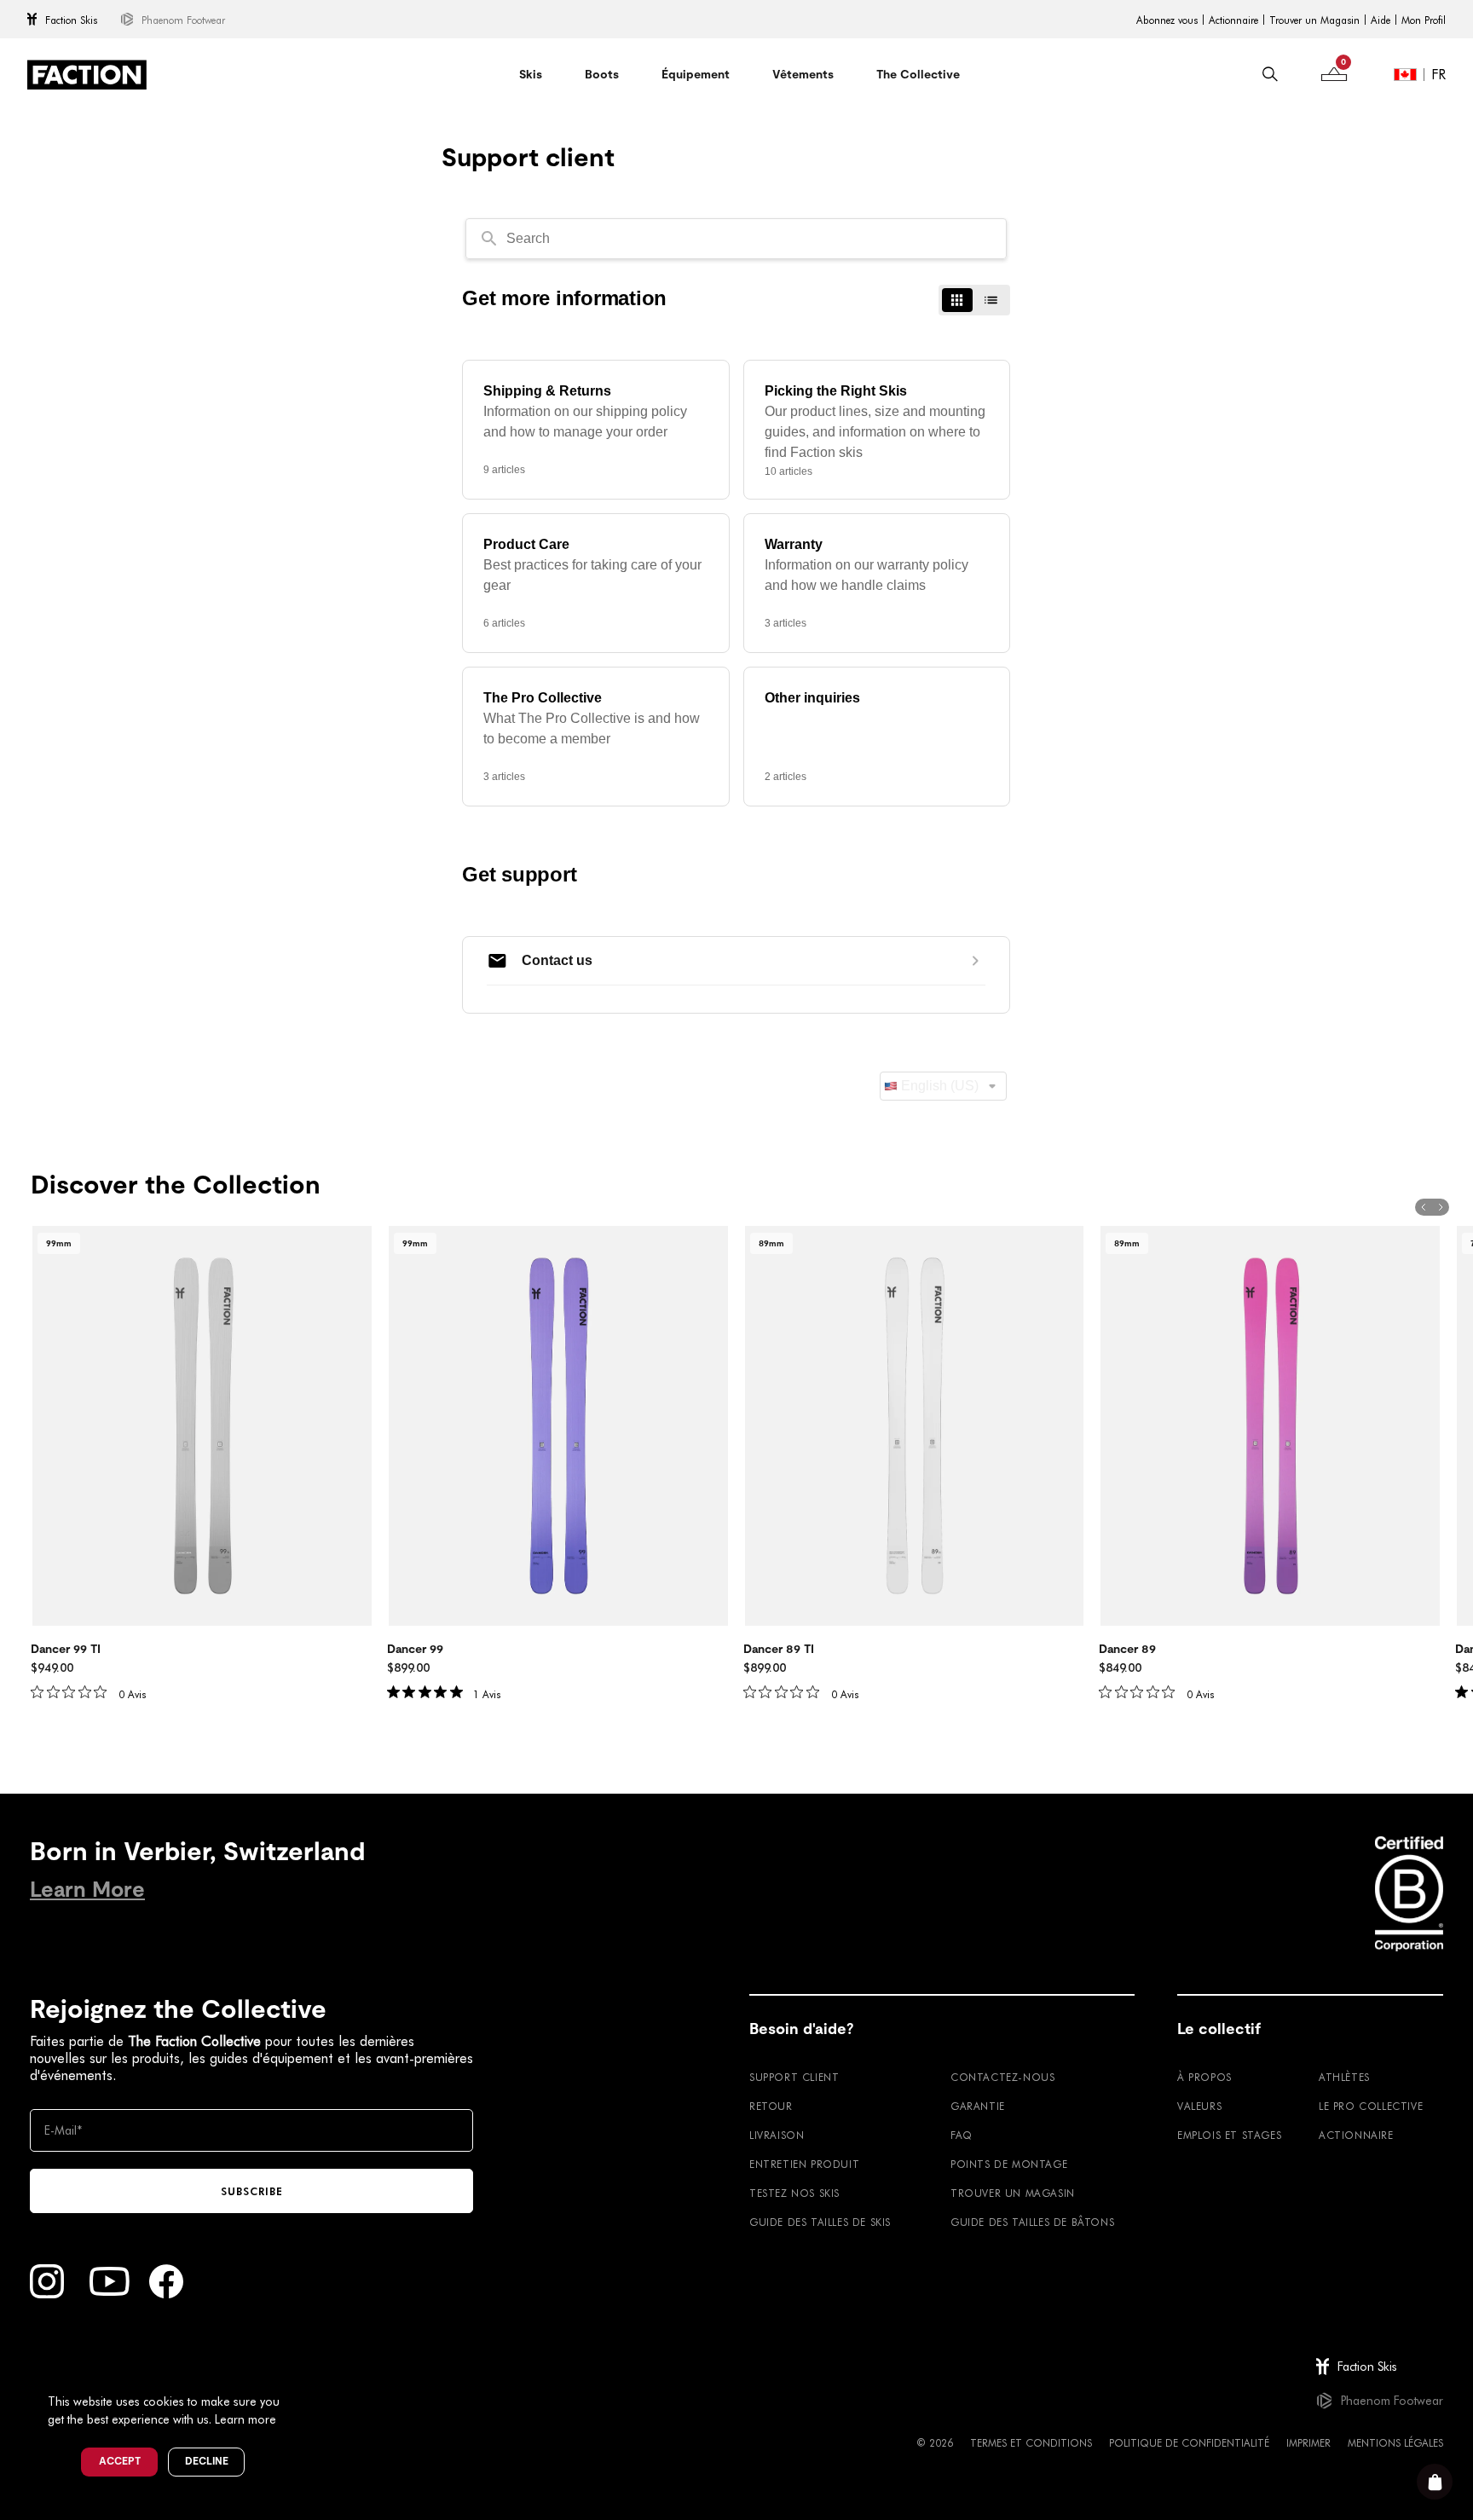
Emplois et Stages (1229, 2135)
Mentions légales (1395, 2442)
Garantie (978, 2106)
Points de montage (1009, 2164)
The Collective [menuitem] (918, 74)
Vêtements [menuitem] (803, 74)
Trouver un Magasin (1314, 20)
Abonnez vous (1167, 20)
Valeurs (1199, 2106)
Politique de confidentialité (1189, 2442)
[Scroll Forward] (1441, 1207)
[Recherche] (1270, 74)
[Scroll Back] (1424, 1207)
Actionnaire (1233, 20)
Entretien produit (804, 2164)
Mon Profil (1424, 20)
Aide (1381, 20)
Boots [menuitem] (602, 74)
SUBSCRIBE (252, 2191)
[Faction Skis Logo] (87, 75)
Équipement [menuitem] (696, 74)
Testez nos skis (794, 2193)
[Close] (299, 2373)
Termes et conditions (1031, 2442)
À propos (1204, 2077)
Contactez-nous (1002, 2077)
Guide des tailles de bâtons (1032, 2222)
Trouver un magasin (1013, 2193)
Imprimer (1308, 2442)
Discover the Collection (176, 1185)
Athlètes (1344, 2077)
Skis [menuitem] (531, 74)
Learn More (87, 1890)
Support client (794, 2077)
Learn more (245, 2419)
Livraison (777, 2135)
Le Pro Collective (1371, 2106)
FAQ (962, 2135)
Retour (771, 2106)
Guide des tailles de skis (820, 2222)
